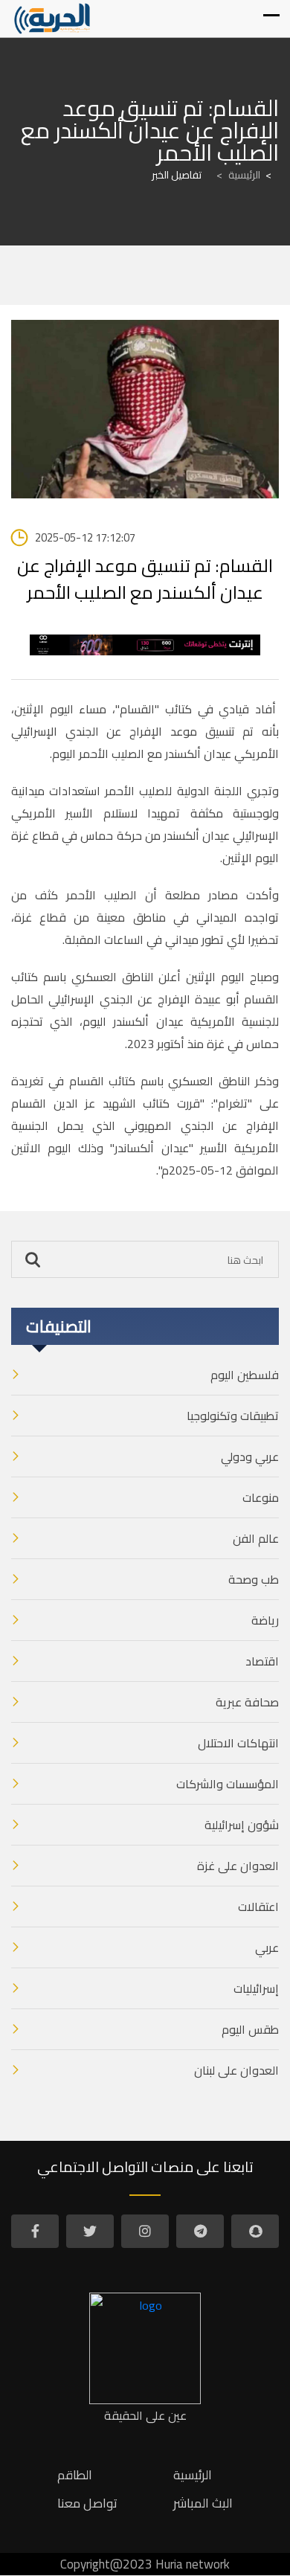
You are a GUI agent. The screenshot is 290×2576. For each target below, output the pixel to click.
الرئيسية (238, 175)
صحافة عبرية (247, 1702)
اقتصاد (262, 1661)
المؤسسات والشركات (228, 1784)
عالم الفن (256, 1538)
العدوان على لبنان (236, 2070)
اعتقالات (258, 1907)
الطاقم (75, 2475)
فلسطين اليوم (245, 1375)
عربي (267, 1947)
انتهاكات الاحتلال (238, 1743)
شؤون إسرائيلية (242, 1825)
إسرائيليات (256, 1988)
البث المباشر (203, 2503)
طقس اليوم (250, 2029)
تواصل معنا (87, 2503)
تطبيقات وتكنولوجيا (233, 1416)
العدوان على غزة (238, 1866)
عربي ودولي (250, 1456)
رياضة (265, 1620)
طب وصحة (254, 1579)
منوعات (261, 1497)
